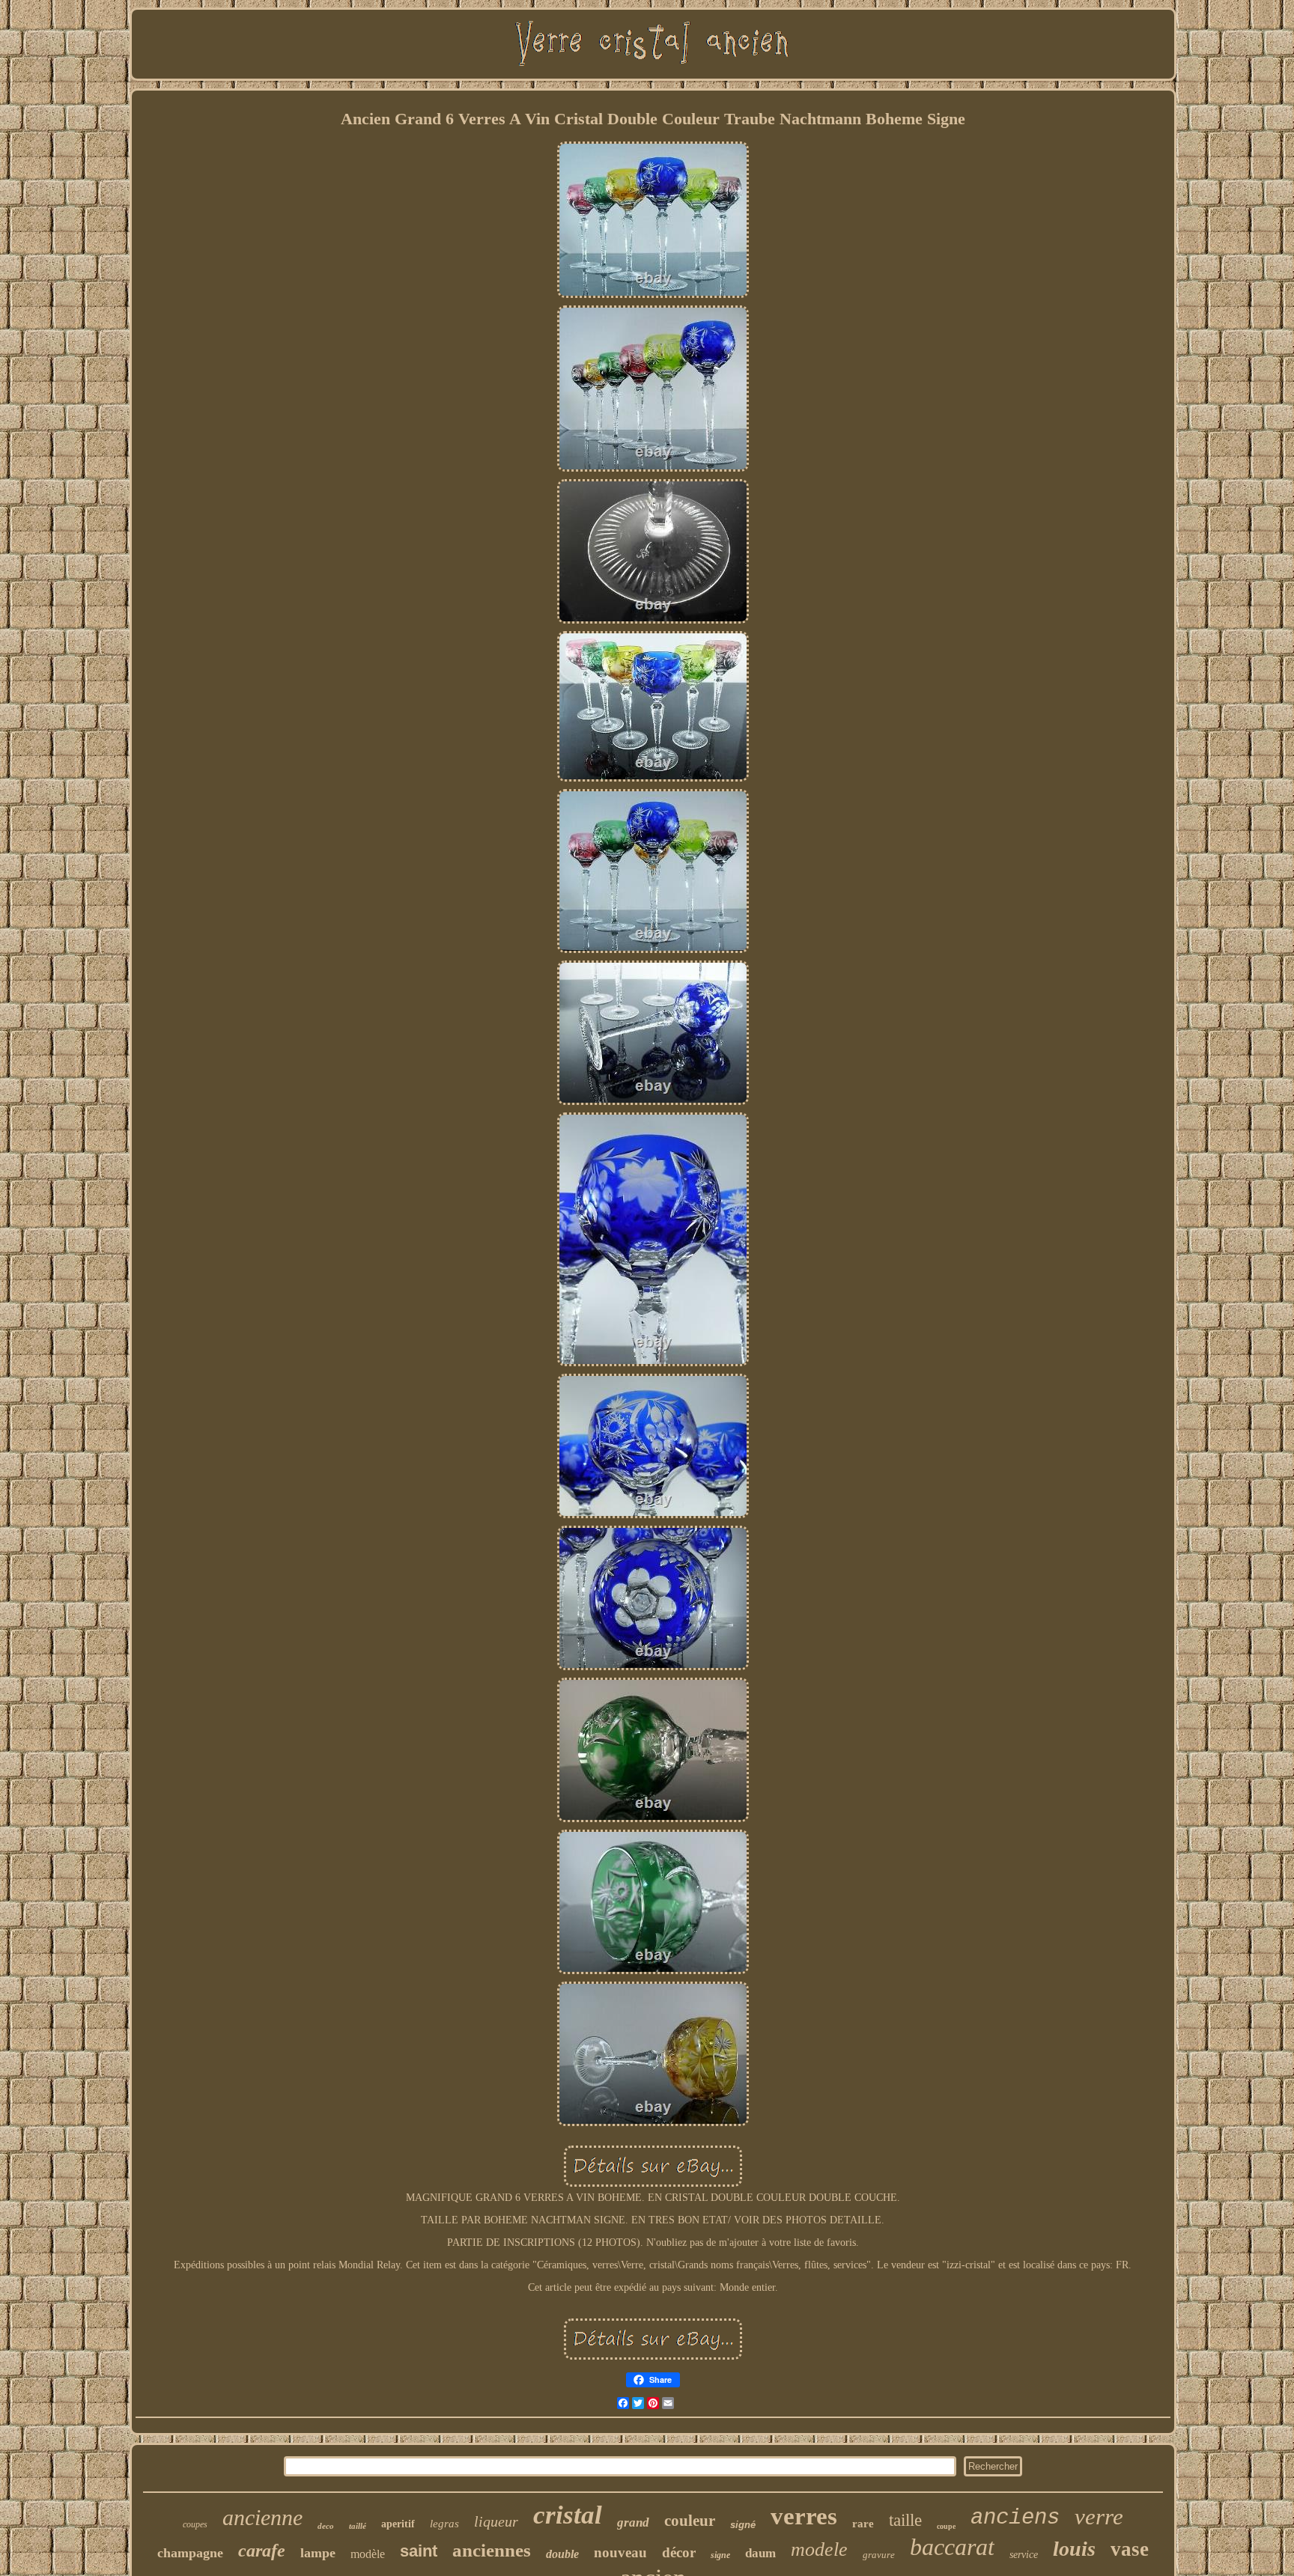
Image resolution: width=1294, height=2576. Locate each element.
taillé (358, 2526)
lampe (318, 2553)
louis (1074, 2549)
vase (1130, 2549)
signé (743, 2525)
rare (863, 2524)
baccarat (952, 2547)
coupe (946, 2526)
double (562, 2554)
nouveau (620, 2552)
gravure (879, 2555)
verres (804, 2516)
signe (720, 2555)
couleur (690, 2521)
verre (1099, 2516)
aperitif (398, 2524)
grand (633, 2522)
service (1024, 2555)
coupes (195, 2524)
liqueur (496, 2521)
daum (760, 2553)
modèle (368, 2554)
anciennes (492, 2550)
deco (326, 2526)
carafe (262, 2551)
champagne (190, 2553)
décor (679, 2552)
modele (819, 2549)
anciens (1015, 2518)
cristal (568, 2515)
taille (905, 2520)
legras (444, 2524)
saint (419, 2551)
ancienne (262, 2517)
